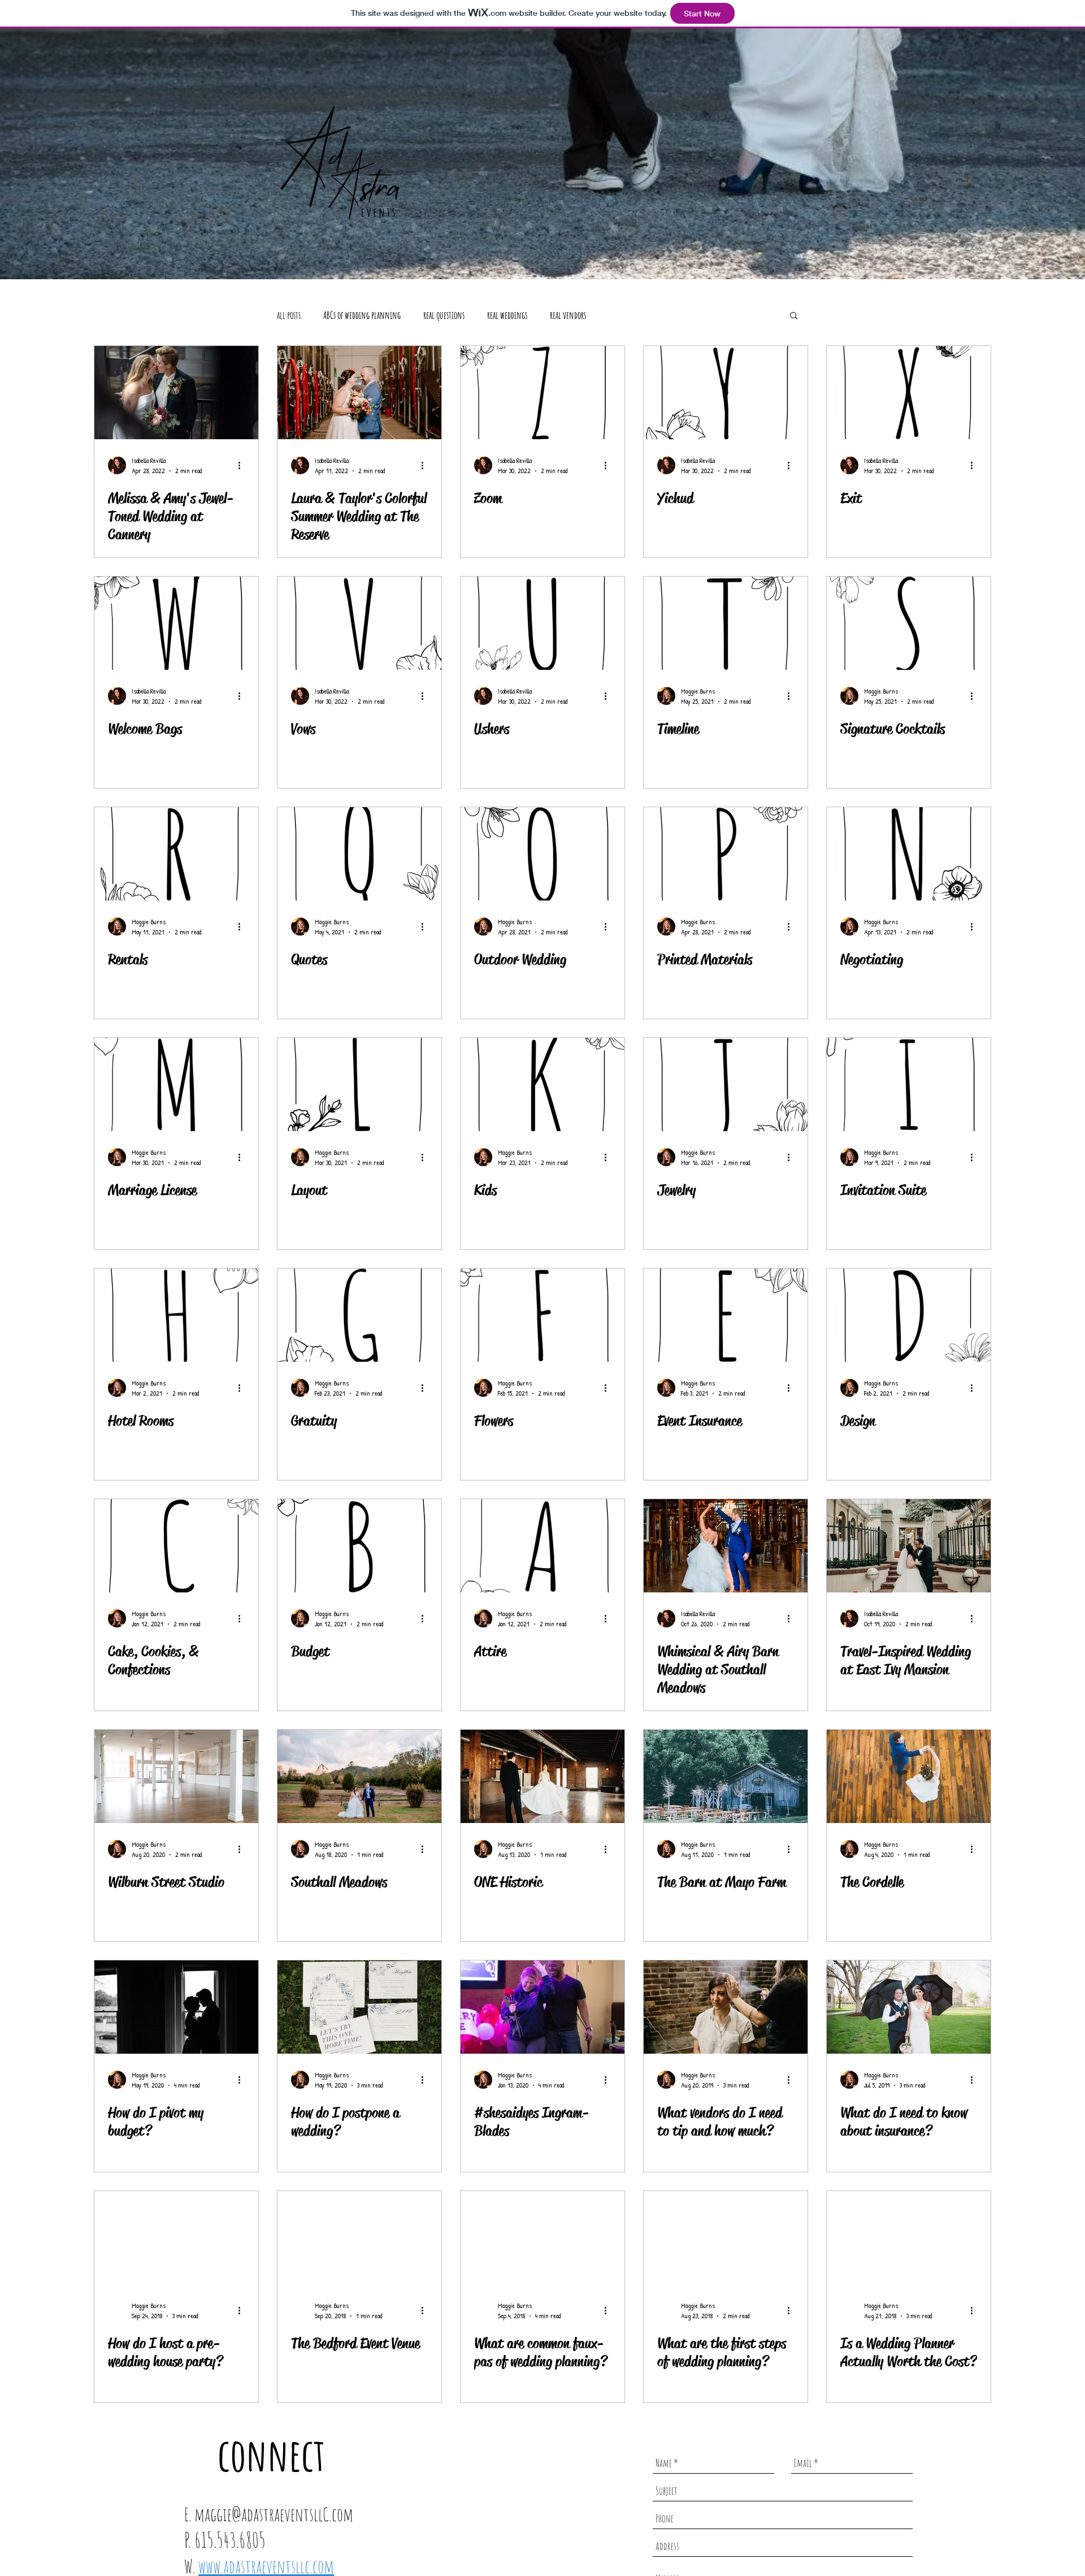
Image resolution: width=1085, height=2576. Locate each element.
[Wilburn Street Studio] (176, 1776)
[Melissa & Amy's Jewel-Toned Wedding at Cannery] (176, 393)
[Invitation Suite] (909, 1084)
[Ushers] (542, 623)
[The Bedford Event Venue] (359, 2238)
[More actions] (243, 465)
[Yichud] (726, 393)
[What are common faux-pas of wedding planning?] (542, 2238)
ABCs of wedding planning (362, 315)
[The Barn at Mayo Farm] (726, 1776)
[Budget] (359, 1546)
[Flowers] (542, 1315)
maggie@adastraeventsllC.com (274, 2514)
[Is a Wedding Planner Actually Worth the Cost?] (909, 2238)
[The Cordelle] (909, 1776)
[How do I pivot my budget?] (176, 2007)
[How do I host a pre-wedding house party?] (176, 2238)
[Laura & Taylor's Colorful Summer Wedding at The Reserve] (359, 393)
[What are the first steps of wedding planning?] (726, 2238)
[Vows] (359, 623)
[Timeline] (726, 623)
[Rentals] (176, 854)
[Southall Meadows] (359, 1776)
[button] (794, 316)
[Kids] (542, 1084)
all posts (289, 315)
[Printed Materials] (726, 854)
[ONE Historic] (542, 1776)
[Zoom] (542, 393)
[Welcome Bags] (176, 623)
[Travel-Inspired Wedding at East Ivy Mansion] (909, 1546)
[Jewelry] (726, 1084)
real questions (444, 315)
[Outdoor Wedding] (542, 854)
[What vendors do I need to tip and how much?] (726, 2007)
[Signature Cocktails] (909, 623)
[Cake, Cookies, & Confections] (176, 1546)
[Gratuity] (359, 1315)
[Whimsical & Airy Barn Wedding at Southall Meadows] (726, 1546)
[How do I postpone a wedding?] (359, 2007)
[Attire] (542, 1546)
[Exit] (909, 393)
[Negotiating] (909, 854)
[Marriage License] (176, 1084)
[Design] (909, 1315)
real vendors (568, 315)
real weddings (507, 315)
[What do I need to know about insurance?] (909, 2007)
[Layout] (359, 1084)
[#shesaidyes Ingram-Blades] (542, 2007)
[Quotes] (359, 854)
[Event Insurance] (726, 1315)
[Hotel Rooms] (176, 1315)
